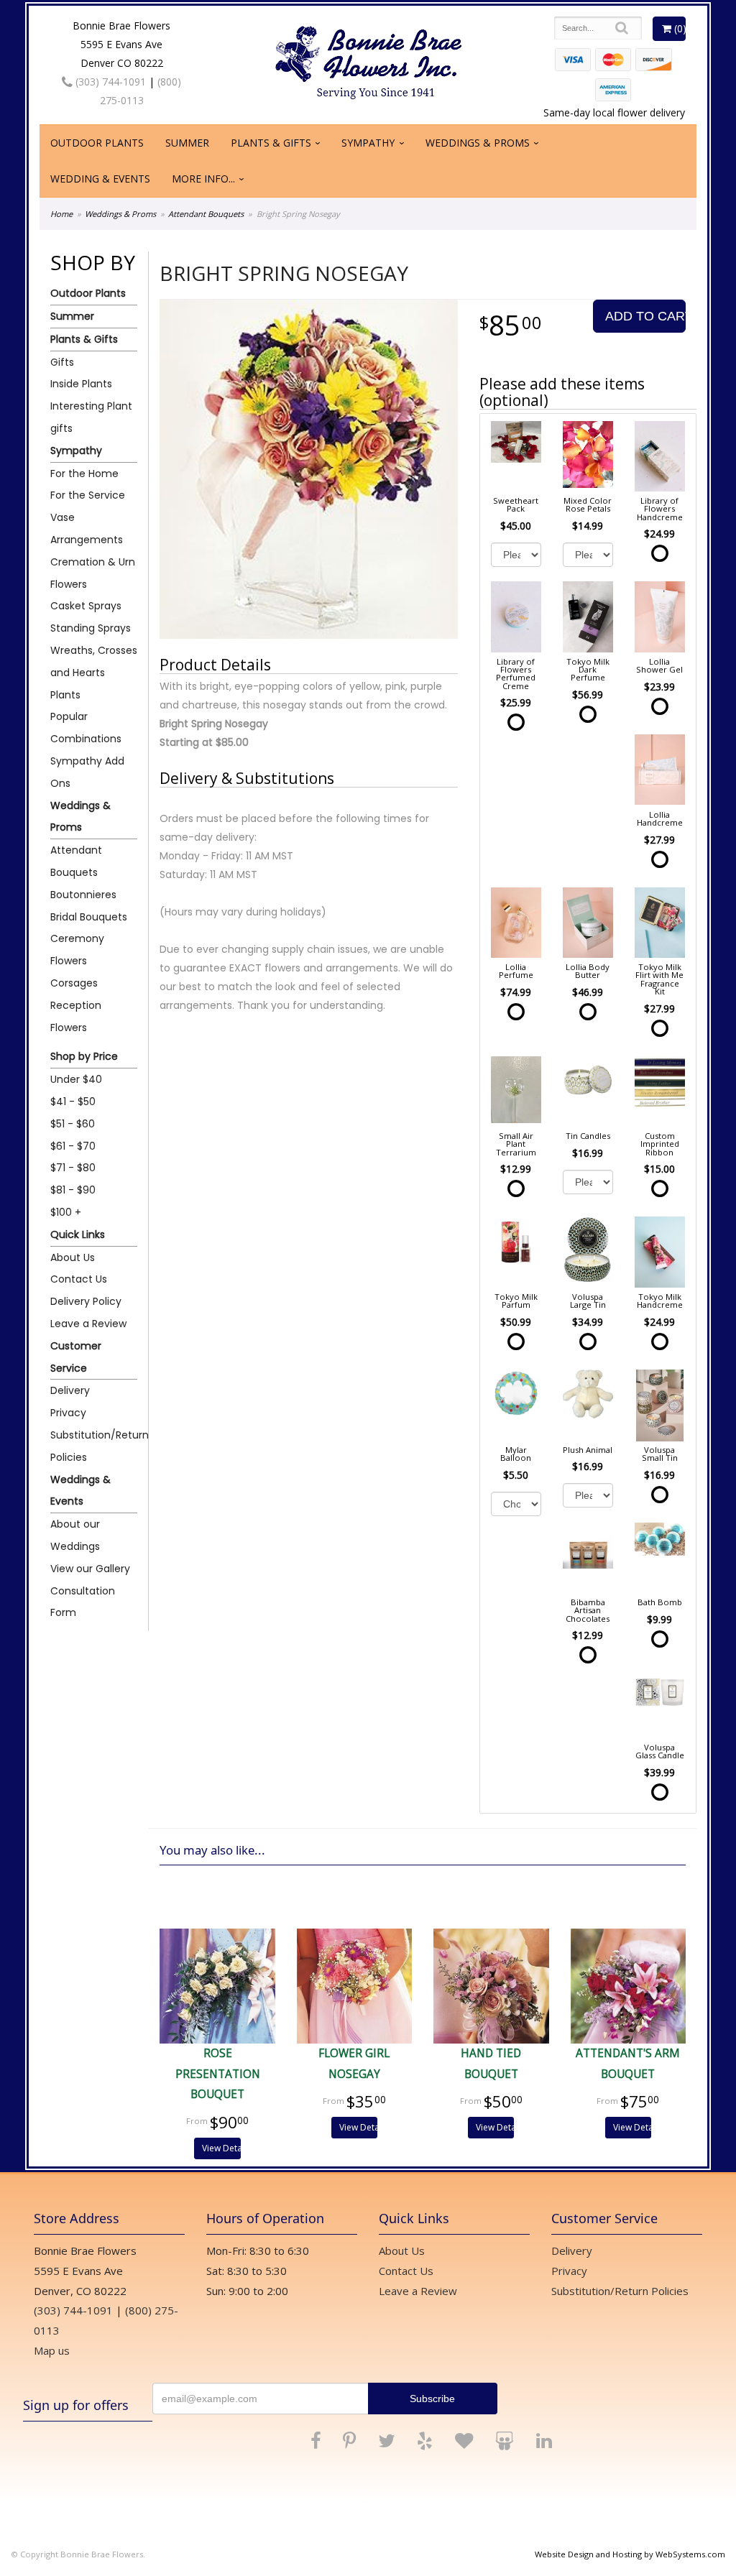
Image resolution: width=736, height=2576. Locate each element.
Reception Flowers (76, 1016)
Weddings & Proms (478, 143)
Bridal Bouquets (89, 917)
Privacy (68, 1413)
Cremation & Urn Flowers (93, 573)
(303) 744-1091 (109, 82)
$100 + (66, 1212)
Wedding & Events (100, 179)
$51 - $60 (73, 1124)
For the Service (88, 495)
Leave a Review (88, 1324)
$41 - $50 (73, 1102)
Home (61, 214)
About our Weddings (75, 1535)
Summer (187, 143)
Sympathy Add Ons (87, 772)
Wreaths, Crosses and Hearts (94, 661)
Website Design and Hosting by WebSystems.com (630, 2554)
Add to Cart (645, 316)
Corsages (74, 983)
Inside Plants (81, 384)
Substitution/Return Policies (94, 1446)
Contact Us (79, 1279)
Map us (52, 2350)
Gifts (62, 362)
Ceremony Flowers (77, 950)
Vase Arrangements (87, 528)
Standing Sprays (91, 628)
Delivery (70, 1390)
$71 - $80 (73, 1168)
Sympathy (368, 143)
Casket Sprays (86, 606)
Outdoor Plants (97, 143)
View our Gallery (90, 1569)
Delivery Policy (86, 1301)
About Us (73, 1257)
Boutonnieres (83, 895)
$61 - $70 (73, 1146)
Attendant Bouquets (206, 214)
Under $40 (76, 1079)
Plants (65, 695)
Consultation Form (83, 1602)
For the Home (84, 474)
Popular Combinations (86, 728)
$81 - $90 (73, 1190)
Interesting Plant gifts (91, 417)
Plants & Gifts (271, 143)
